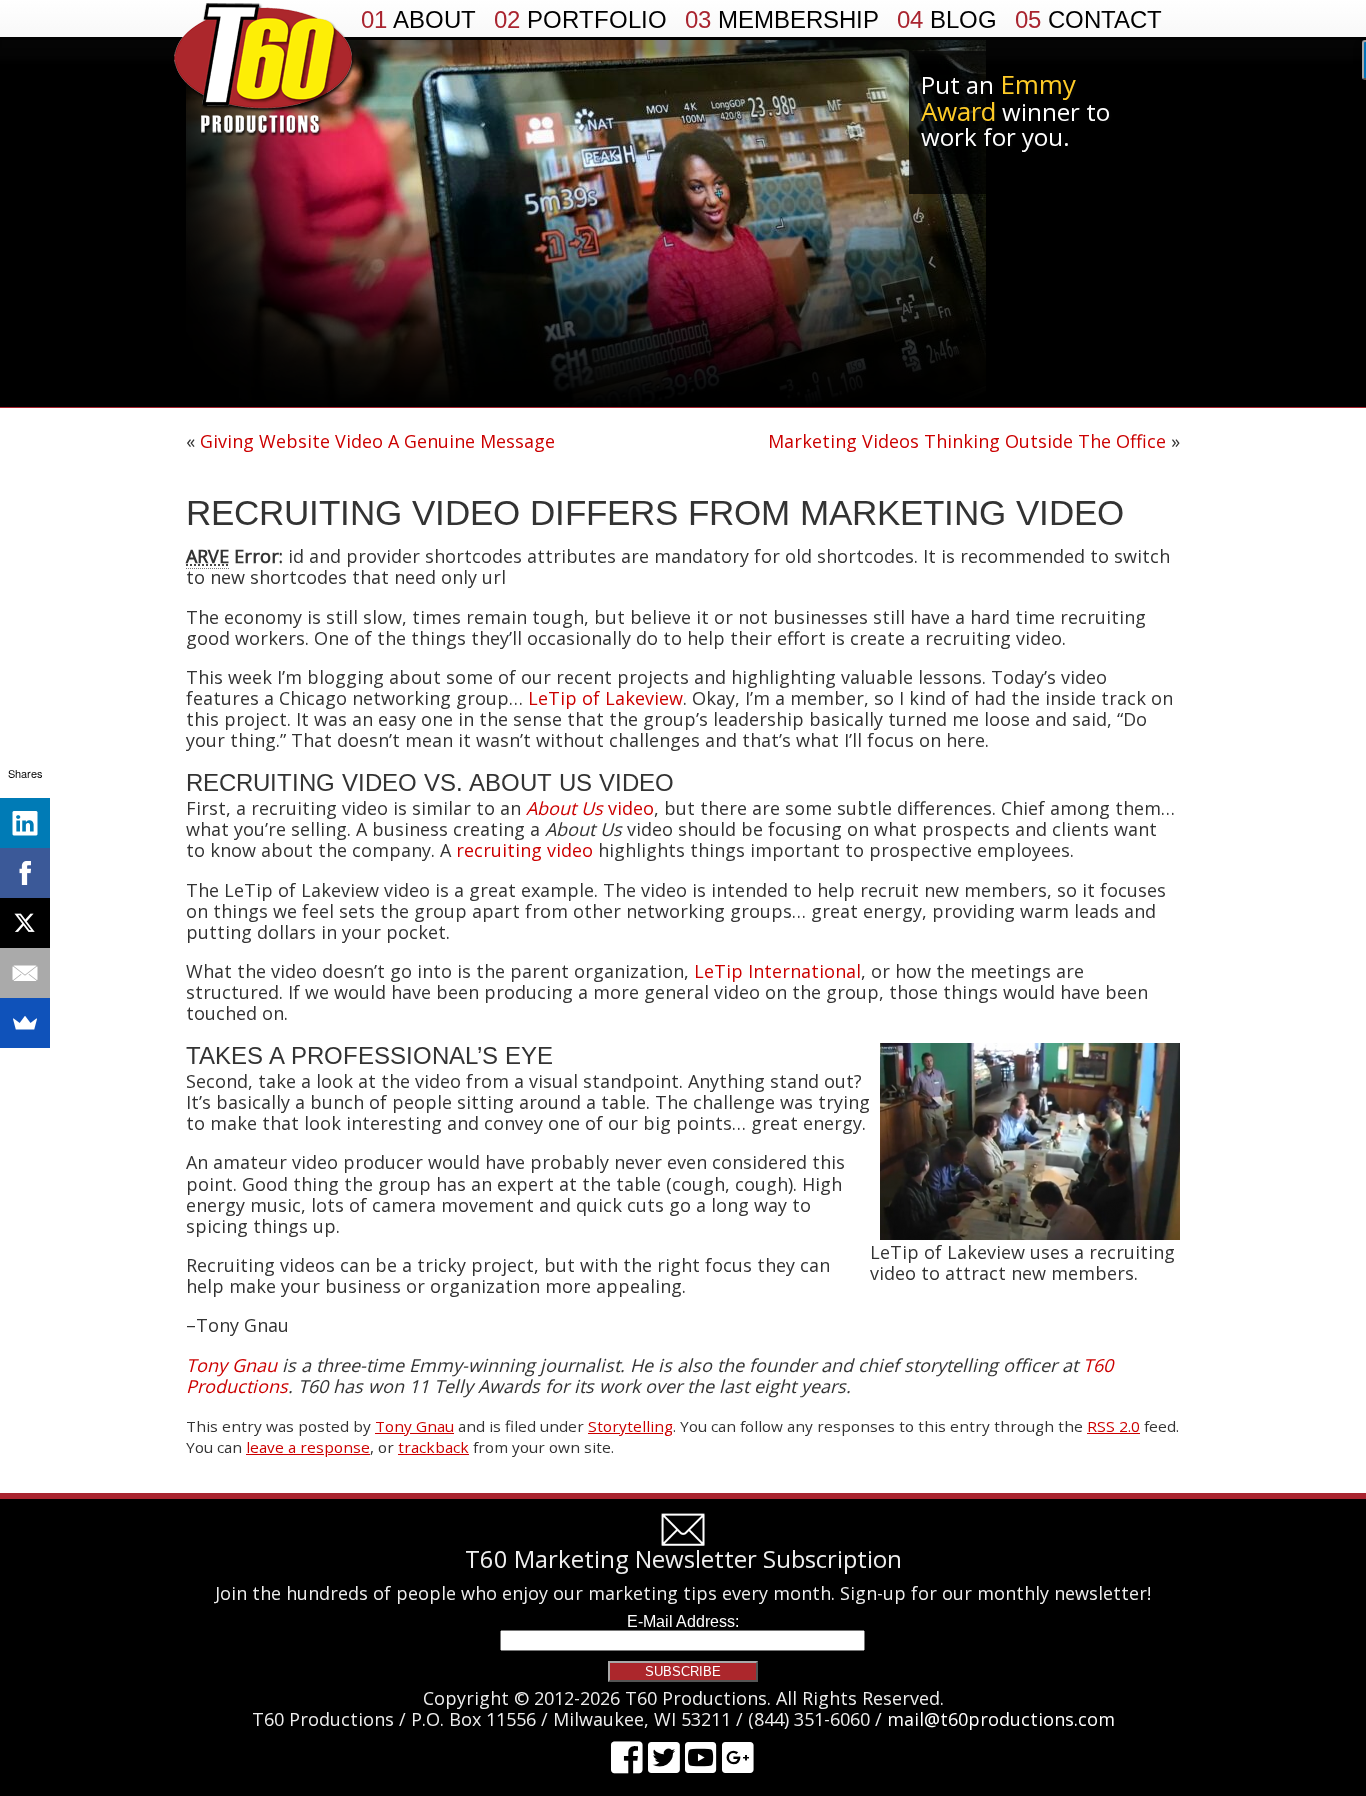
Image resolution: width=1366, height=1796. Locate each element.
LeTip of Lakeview (605, 698)
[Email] (25, 973)
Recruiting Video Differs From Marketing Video (655, 512)
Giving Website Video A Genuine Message (377, 441)
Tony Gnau (414, 1426)
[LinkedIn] (25, 823)
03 (782, 20)
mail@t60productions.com (1001, 1719)
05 (1088, 20)
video (590, 808)
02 (580, 20)
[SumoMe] (25, 1023)
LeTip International (777, 971)
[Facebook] (25, 873)
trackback (433, 1447)
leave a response (308, 1447)
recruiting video (524, 850)
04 (947, 20)
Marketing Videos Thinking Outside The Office (967, 441)
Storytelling (630, 1426)
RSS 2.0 (1113, 1426)
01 (418, 20)
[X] (25, 923)
